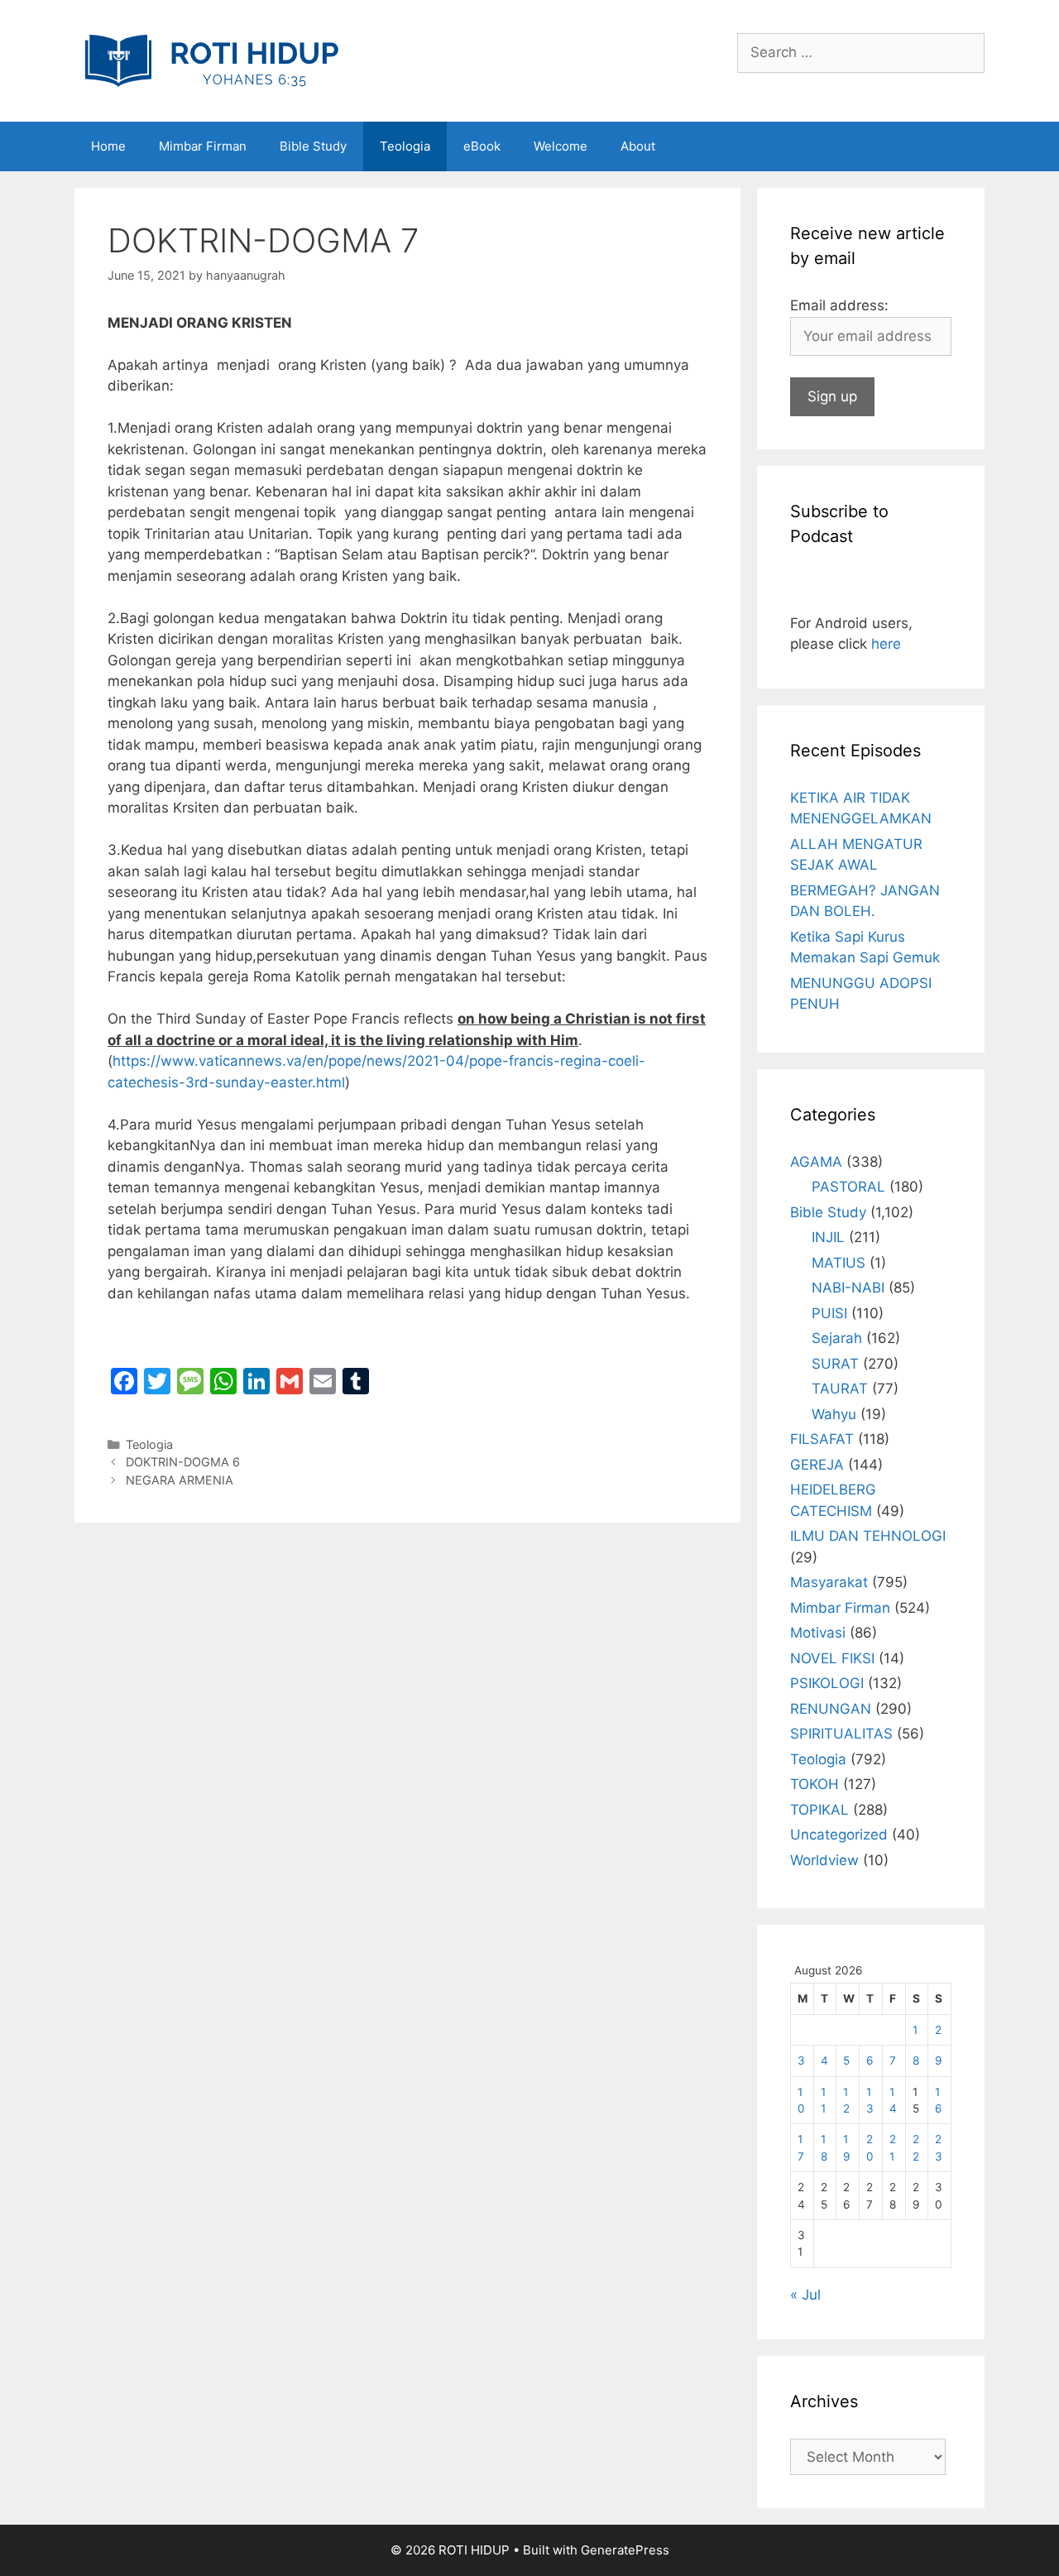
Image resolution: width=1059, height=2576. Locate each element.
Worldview (824, 1860)
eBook (482, 146)
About (638, 146)
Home (108, 146)
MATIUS (839, 1263)
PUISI (829, 1313)
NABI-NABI (848, 1288)
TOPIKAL (819, 1810)
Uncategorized (839, 1835)
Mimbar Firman (203, 146)
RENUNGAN (831, 1709)
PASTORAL (848, 1187)
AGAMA (816, 1162)
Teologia (405, 146)
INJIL (828, 1237)
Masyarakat (829, 1582)
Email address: (839, 305)
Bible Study (313, 146)
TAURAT (840, 1389)
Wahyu (834, 1414)
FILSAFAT (822, 1439)
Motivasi (818, 1633)
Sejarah (837, 1338)
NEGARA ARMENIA (180, 1480)
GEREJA (817, 1465)
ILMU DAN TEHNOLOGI (868, 1536)
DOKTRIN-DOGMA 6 (183, 1462)
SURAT (835, 1364)
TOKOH (815, 1784)
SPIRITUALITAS (841, 1734)
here (886, 644)
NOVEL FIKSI (832, 1658)
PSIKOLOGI (827, 1683)
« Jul (805, 2295)
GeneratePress (625, 2550)
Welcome (561, 146)
